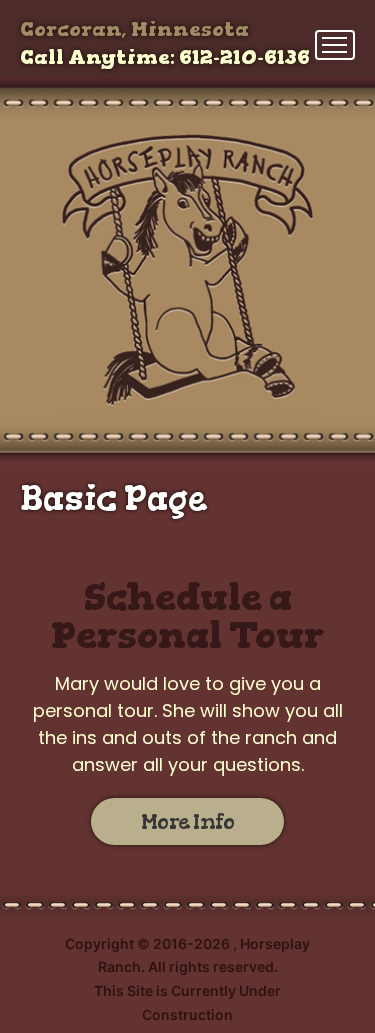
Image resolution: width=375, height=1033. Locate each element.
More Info (188, 821)
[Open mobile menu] (334, 45)
